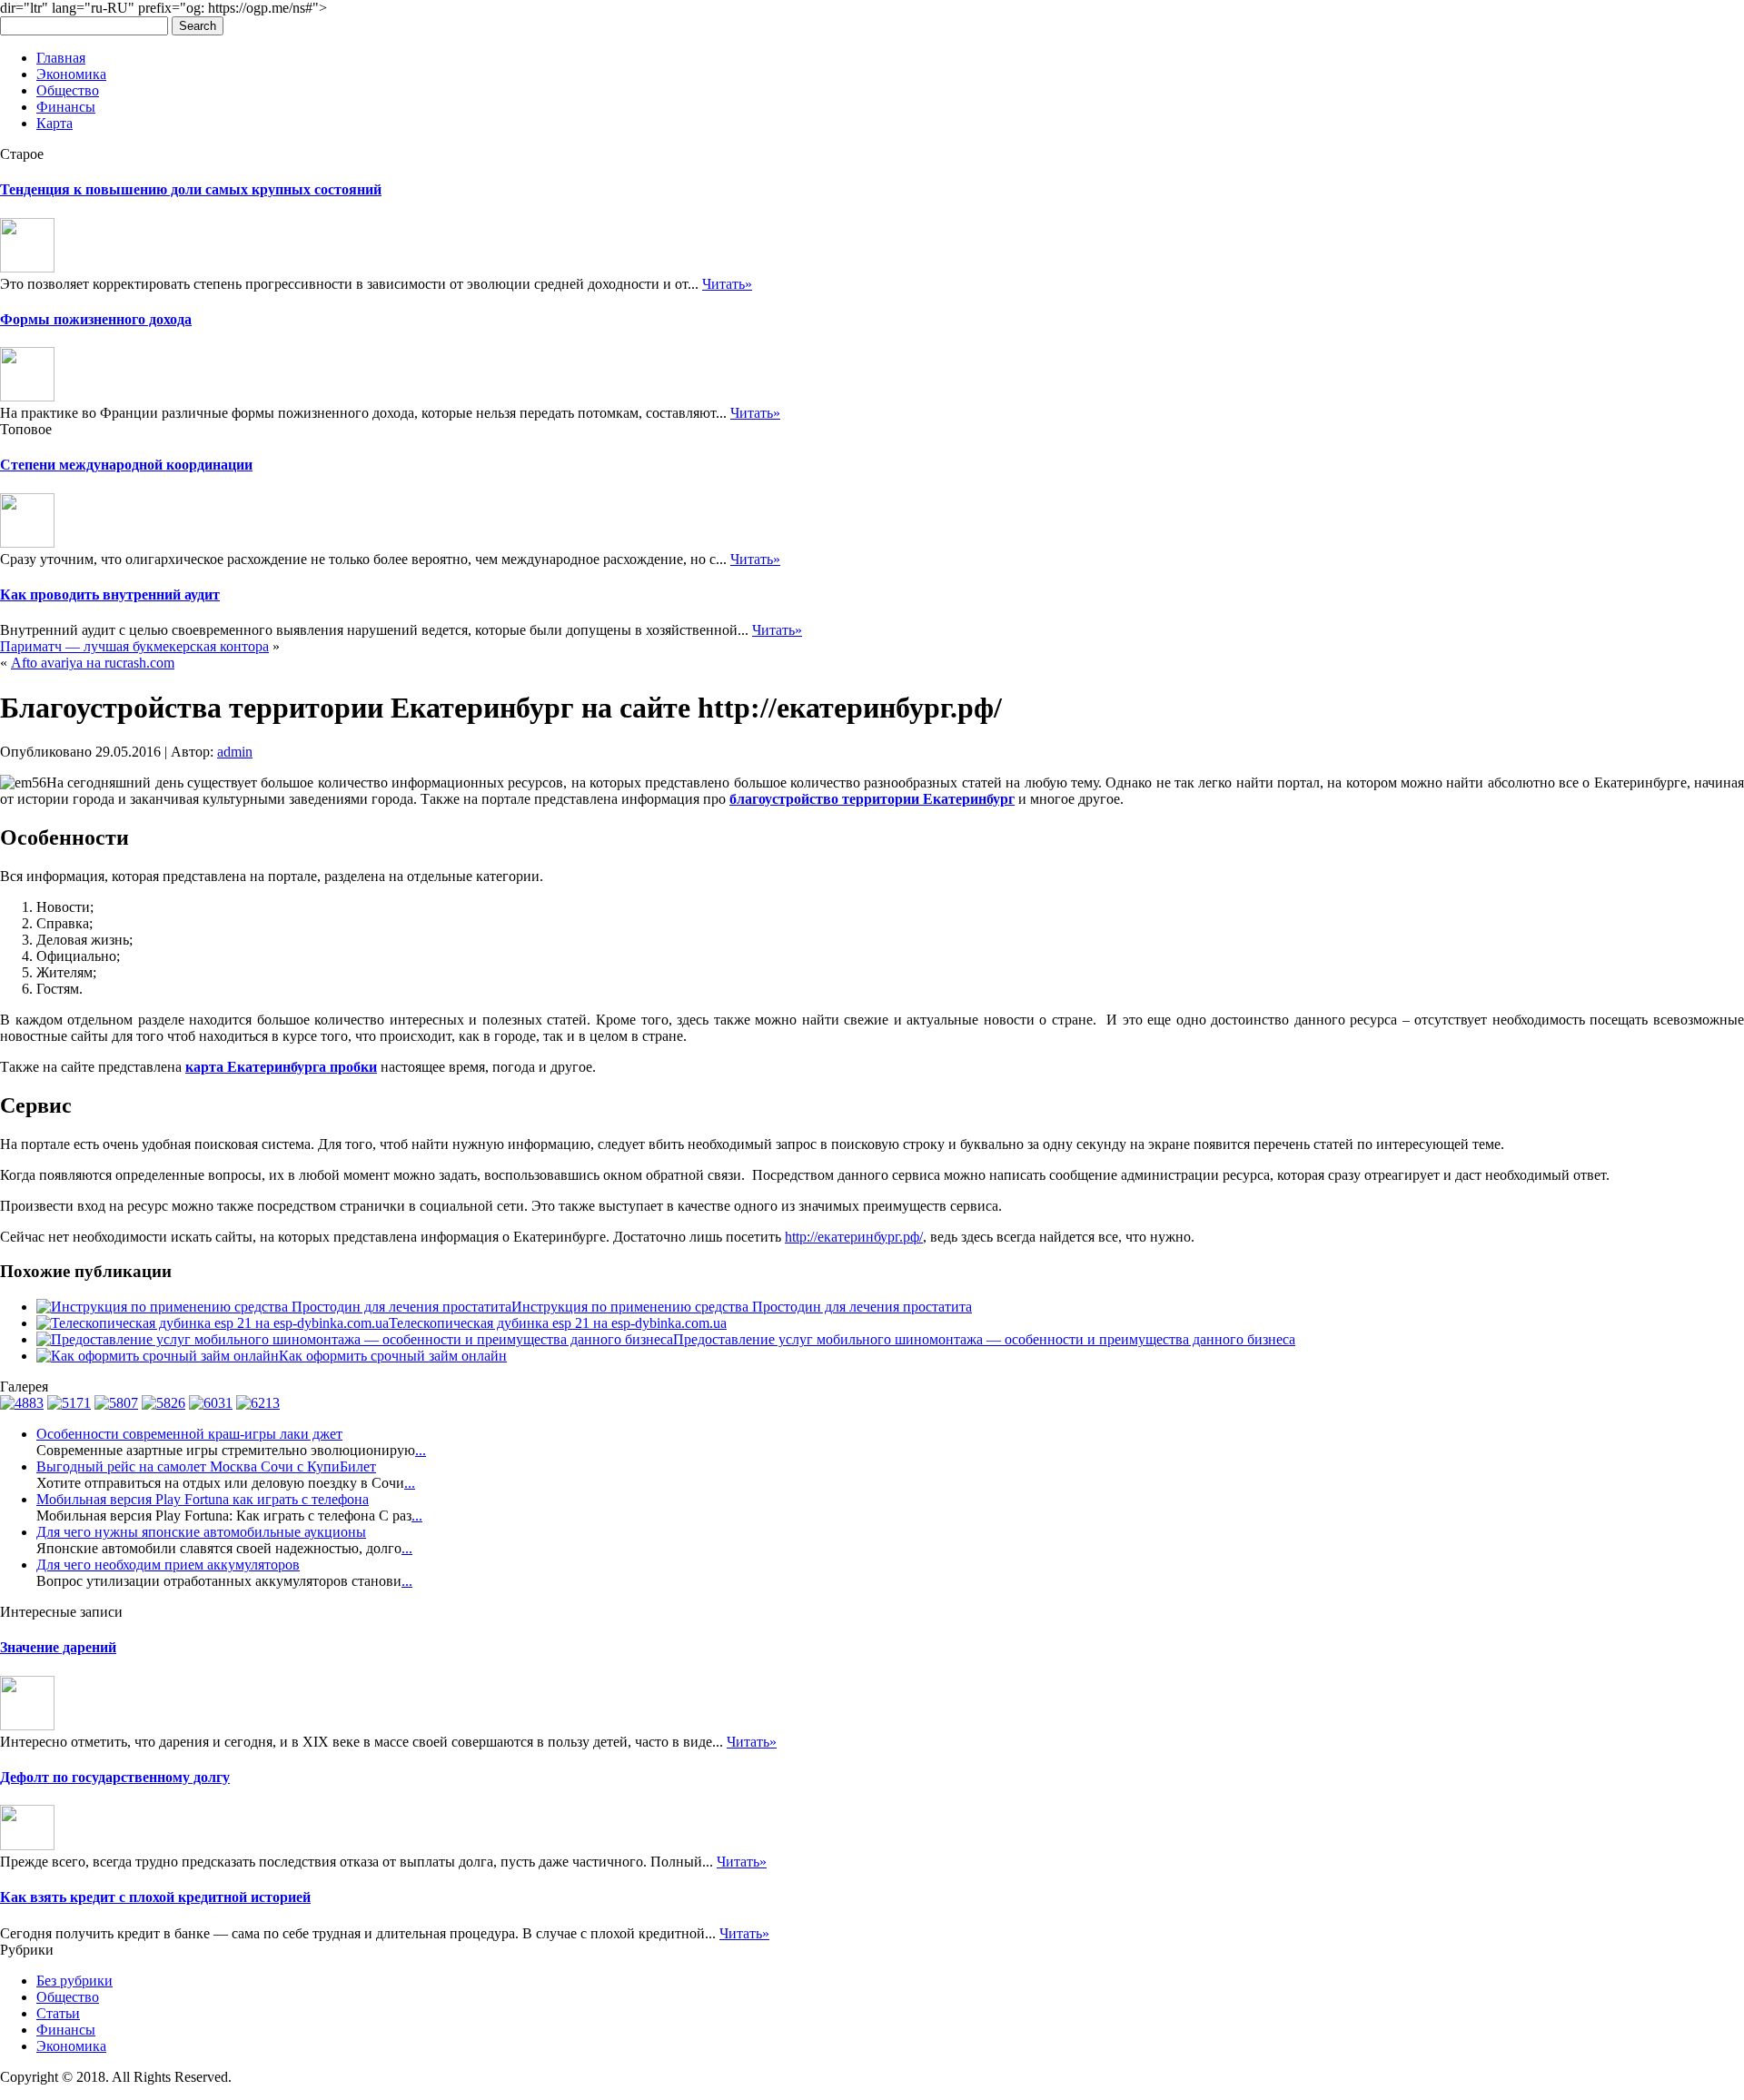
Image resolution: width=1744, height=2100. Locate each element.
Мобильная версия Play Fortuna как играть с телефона (203, 1499)
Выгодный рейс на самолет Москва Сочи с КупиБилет (206, 1466)
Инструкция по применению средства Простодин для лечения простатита (742, 1307)
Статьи (58, 2013)
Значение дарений (58, 1647)
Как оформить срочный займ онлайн (393, 1356)
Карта (54, 123)
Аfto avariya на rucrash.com (93, 663)
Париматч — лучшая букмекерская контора (134, 646)
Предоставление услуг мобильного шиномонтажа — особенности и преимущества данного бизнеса (984, 1339)
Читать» (727, 284)
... (421, 1450)
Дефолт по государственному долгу (115, 1777)
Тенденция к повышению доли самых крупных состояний (191, 189)
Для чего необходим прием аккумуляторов (168, 1565)
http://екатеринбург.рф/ (854, 1237)
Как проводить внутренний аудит (110, 594)
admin (235, 752)
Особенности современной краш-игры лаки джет (189, 1434)
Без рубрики (74, 1981)
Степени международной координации (126, 465)
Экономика (71, 74)
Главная (61, 58)
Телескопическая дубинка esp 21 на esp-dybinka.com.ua (558, 1323)
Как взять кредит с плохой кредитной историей (155, 1897)
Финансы (66, 107)
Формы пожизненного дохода (96, 319)
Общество (68, 90)
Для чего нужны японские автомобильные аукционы (201, 1532)
